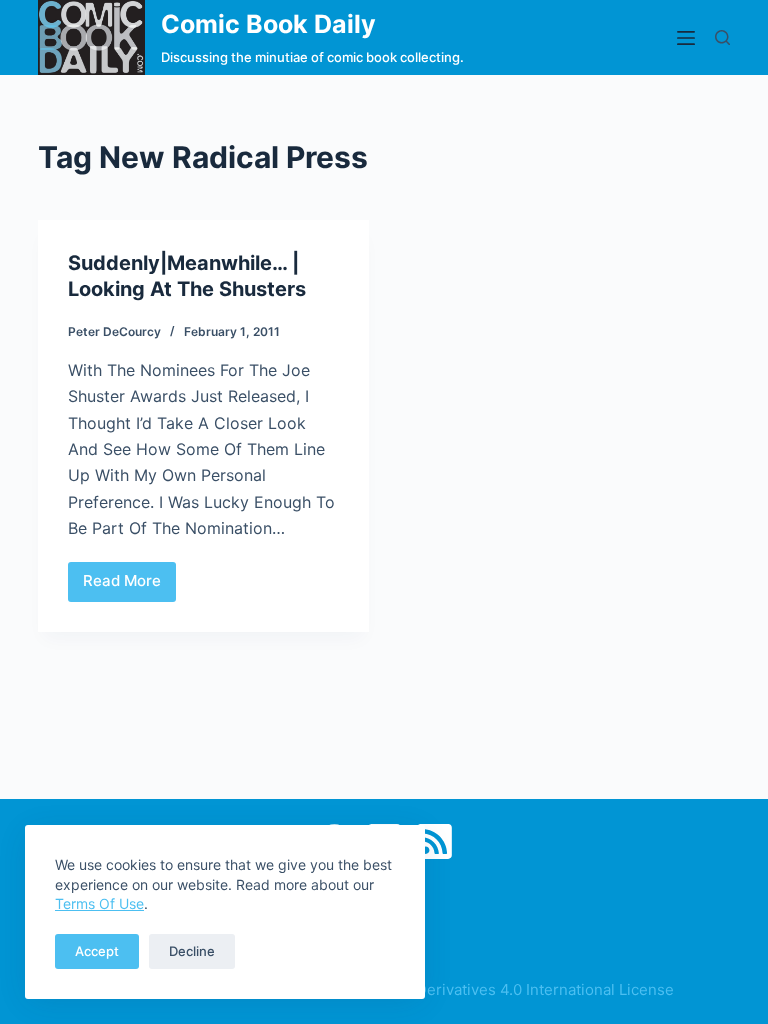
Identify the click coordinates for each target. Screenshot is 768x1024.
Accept (97, 951)
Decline (192, 951)
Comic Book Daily (268, 24)
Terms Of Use (99, 903)
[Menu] (686, 38)
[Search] (722, 37)
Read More (129, 586)
